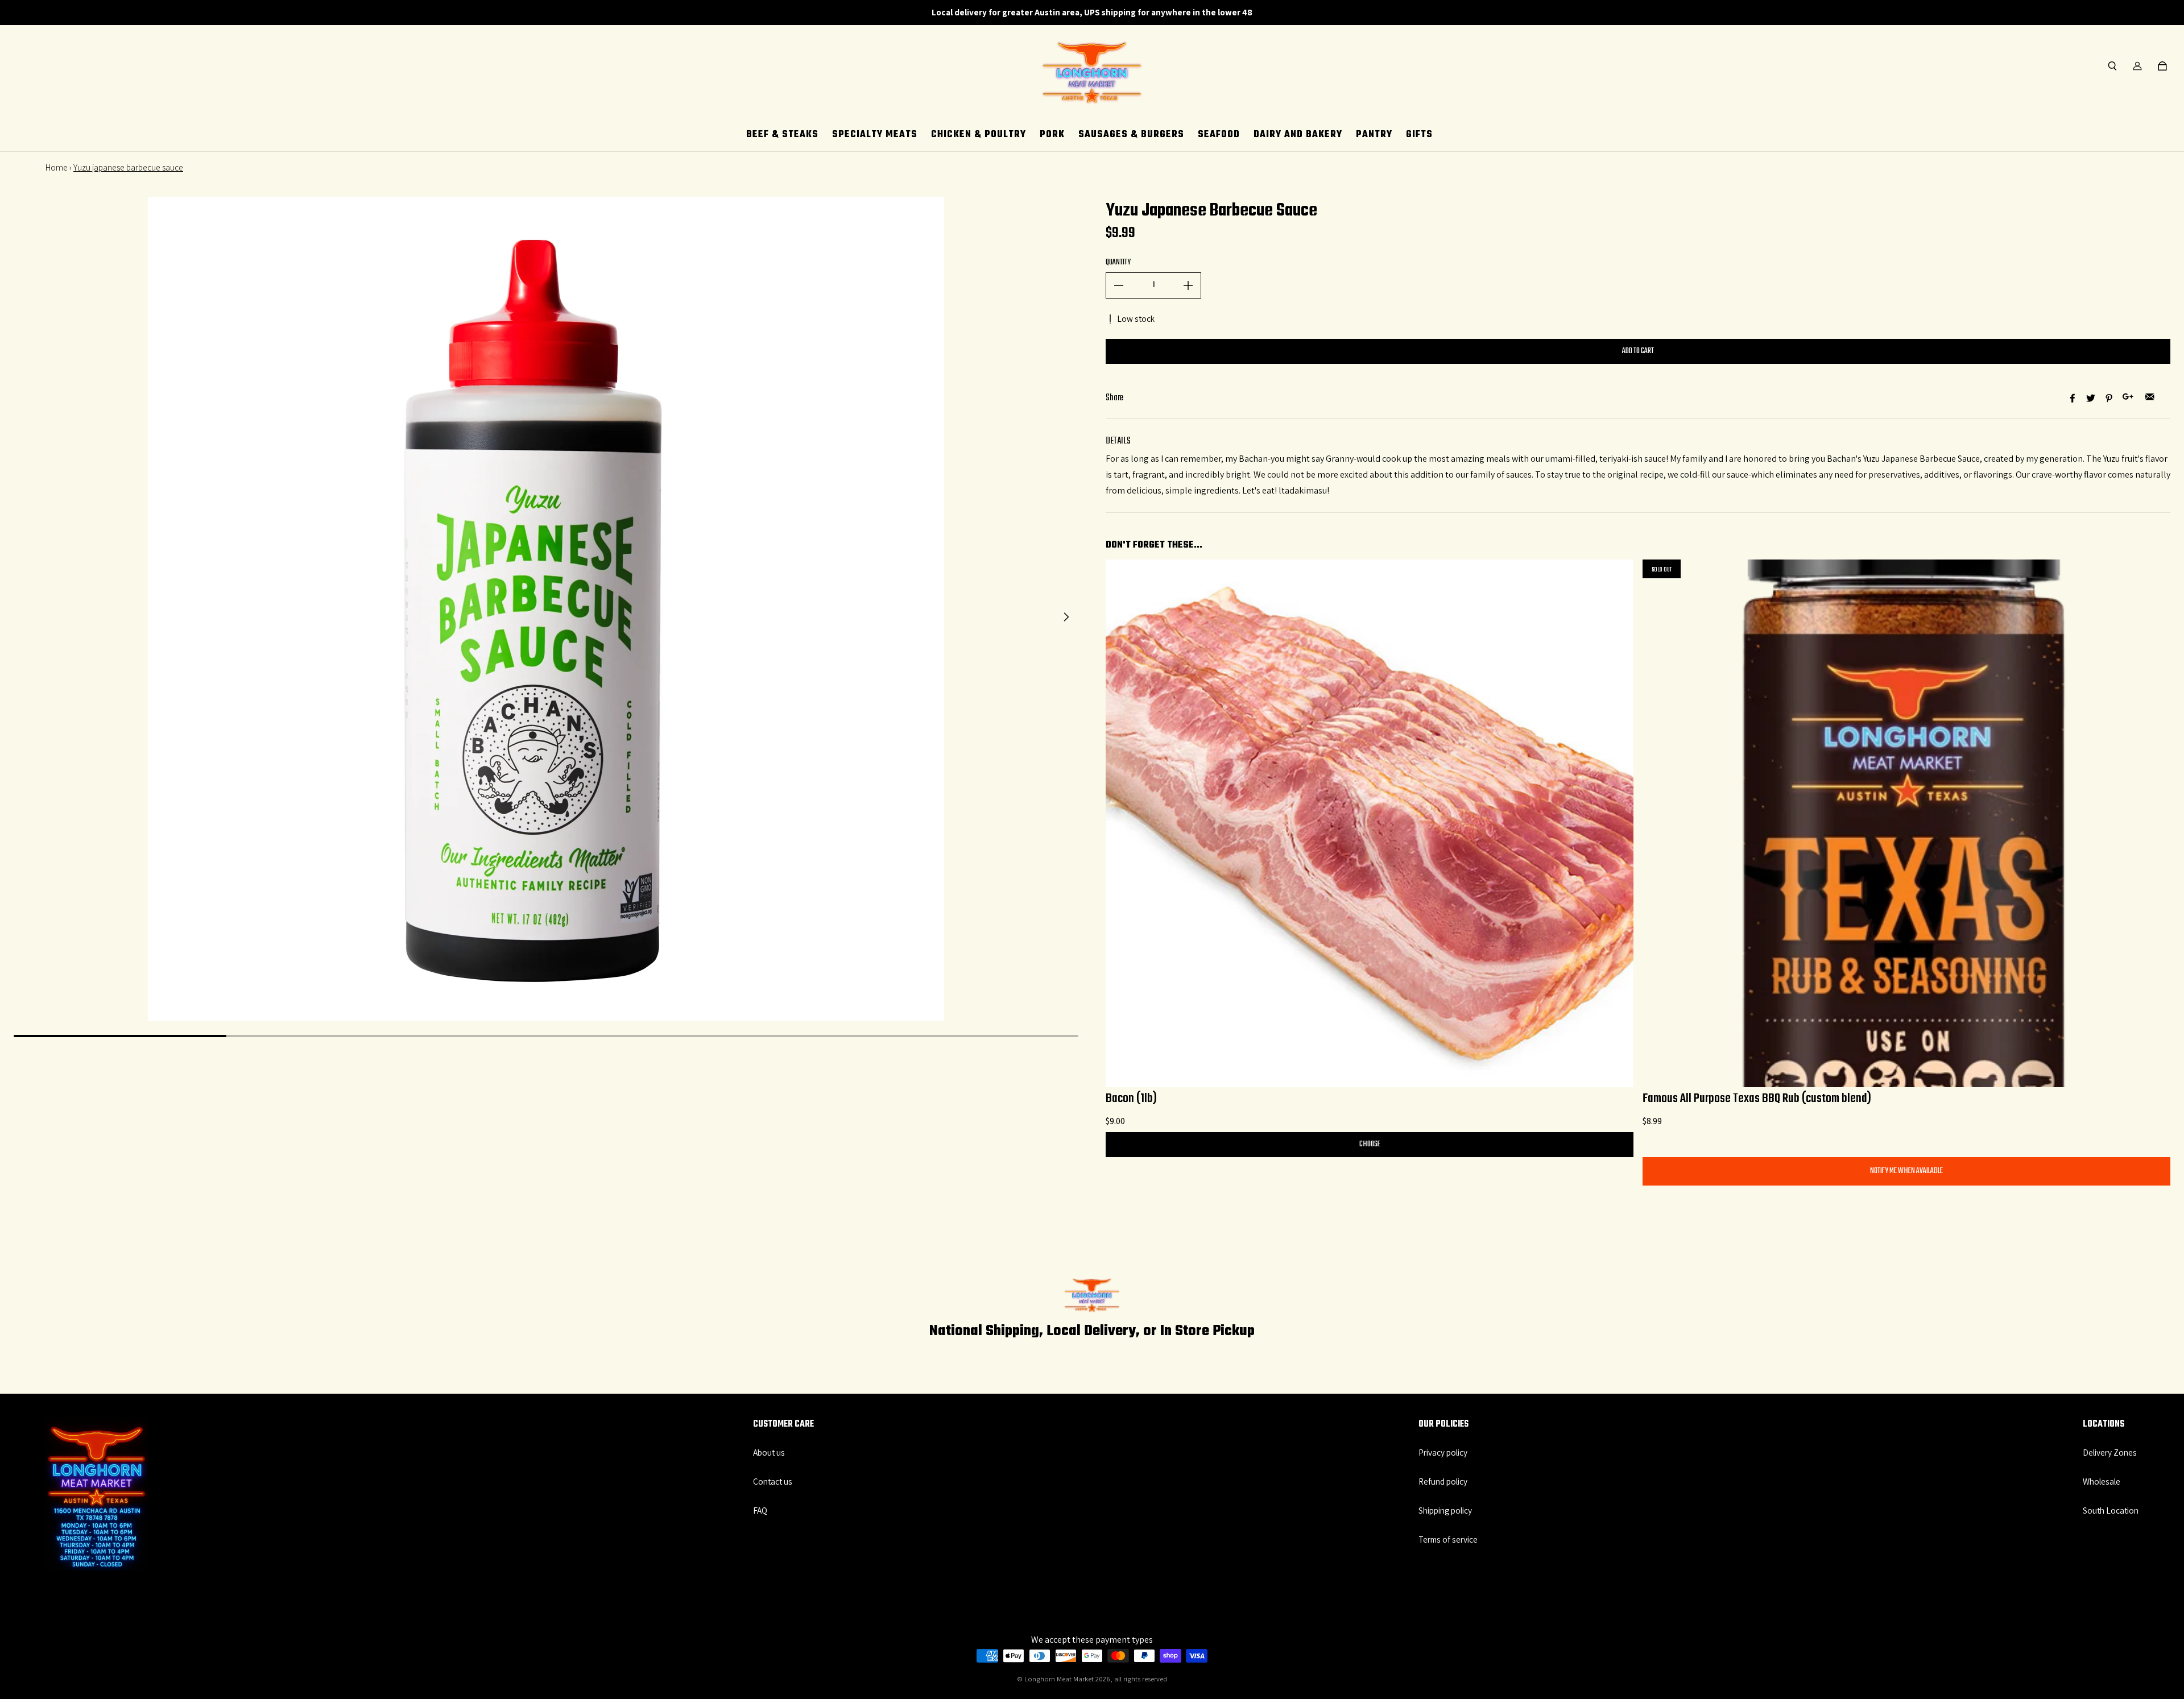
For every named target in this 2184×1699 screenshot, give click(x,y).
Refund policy (1443, 1481)
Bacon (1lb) (1131, 1099)
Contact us (773, 1481)
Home (57, 167)
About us (769, 1452)
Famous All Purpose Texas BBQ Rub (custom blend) (1757, 1099)
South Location (2111, 1510)
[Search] (2112, 66)
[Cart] (2162, 66)
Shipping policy (1445, 1510)
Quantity (1118, 262)
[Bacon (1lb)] (1370, 823)
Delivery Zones (2110, 1452)
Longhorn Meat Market (1059, 1679)
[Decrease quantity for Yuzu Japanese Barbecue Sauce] (1119, 285)
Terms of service (1448, 1539)
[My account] (2137, 66)
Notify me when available (1906, 1171)
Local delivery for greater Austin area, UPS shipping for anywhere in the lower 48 (1092, 12)
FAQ (760, 1510)
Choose (1370, 1144)
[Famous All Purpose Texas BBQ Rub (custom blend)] (1906, 823)
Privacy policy (1443, 1452)
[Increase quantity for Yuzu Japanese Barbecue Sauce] (1188, 285)
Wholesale (2102, 1481)
